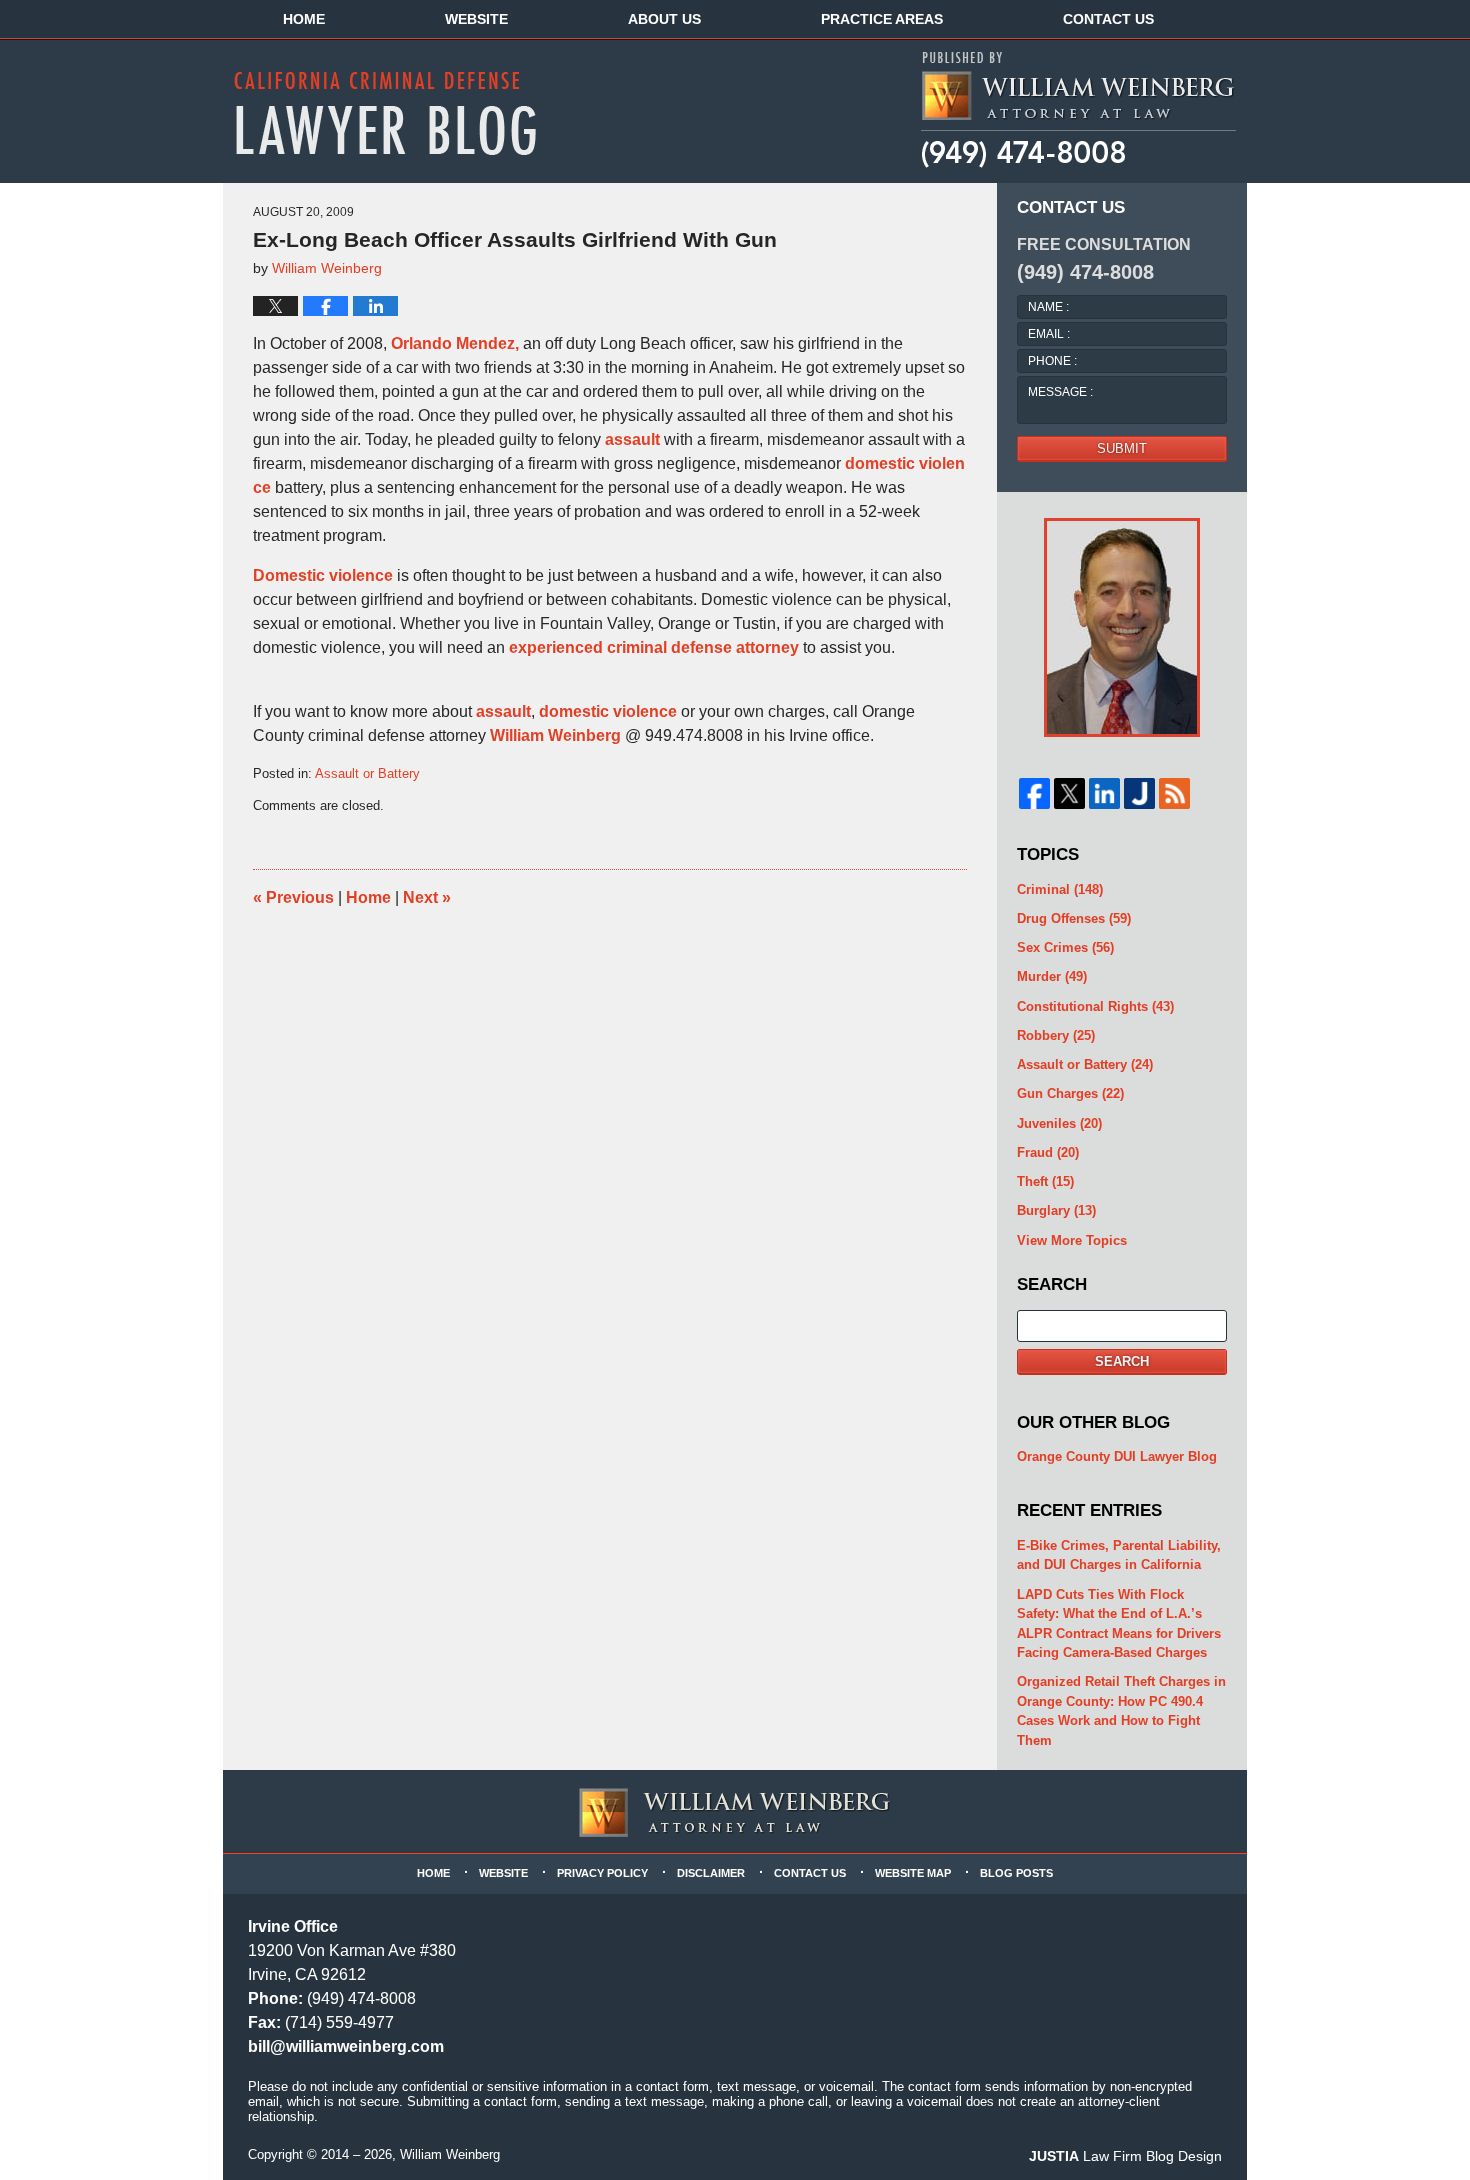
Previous (293, 897)
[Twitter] (1069, 793)
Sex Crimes (1065, 947)
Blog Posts (1016, 1873)
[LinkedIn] (1104, 793)
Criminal (1060, 889)
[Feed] (1174, 793)
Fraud (1048, 1152)
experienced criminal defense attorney (654, 647)
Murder (1052, 976)
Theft (1045, 1181)
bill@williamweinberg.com (346, 2046)
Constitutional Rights (1095, 1006)
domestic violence (608, 711)
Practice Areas (882, 19)
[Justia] (1139, 793)
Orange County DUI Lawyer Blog (1117, 1456)
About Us (664, 19)
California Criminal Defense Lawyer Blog (385, 113)
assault (632, 439)
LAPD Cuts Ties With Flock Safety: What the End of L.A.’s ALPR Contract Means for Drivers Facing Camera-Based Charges (1119, 1624)
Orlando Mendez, (455, 343)
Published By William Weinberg (1077, 110)
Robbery (1056, 1035)
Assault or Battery (367, 773)
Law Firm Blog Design (1125, 2156)
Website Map (913, 1873)
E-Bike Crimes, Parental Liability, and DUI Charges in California (1119, 1555)
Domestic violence (323, 575)
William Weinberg (555, 735)
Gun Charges (1070, 1093)
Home (304, 19)
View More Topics (1072, 1240)
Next (427, 897)
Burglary (1056, 1210)
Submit (1122, 448)
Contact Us (1108, 19)
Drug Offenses (1074, 918)
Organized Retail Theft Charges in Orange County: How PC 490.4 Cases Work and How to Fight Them (1121, 1711)
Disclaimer (711, 1873)
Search (1122, 1361)
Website (476, 19)
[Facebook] (1034, 793)
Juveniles (1059, 1123)
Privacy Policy (602, 1873)
